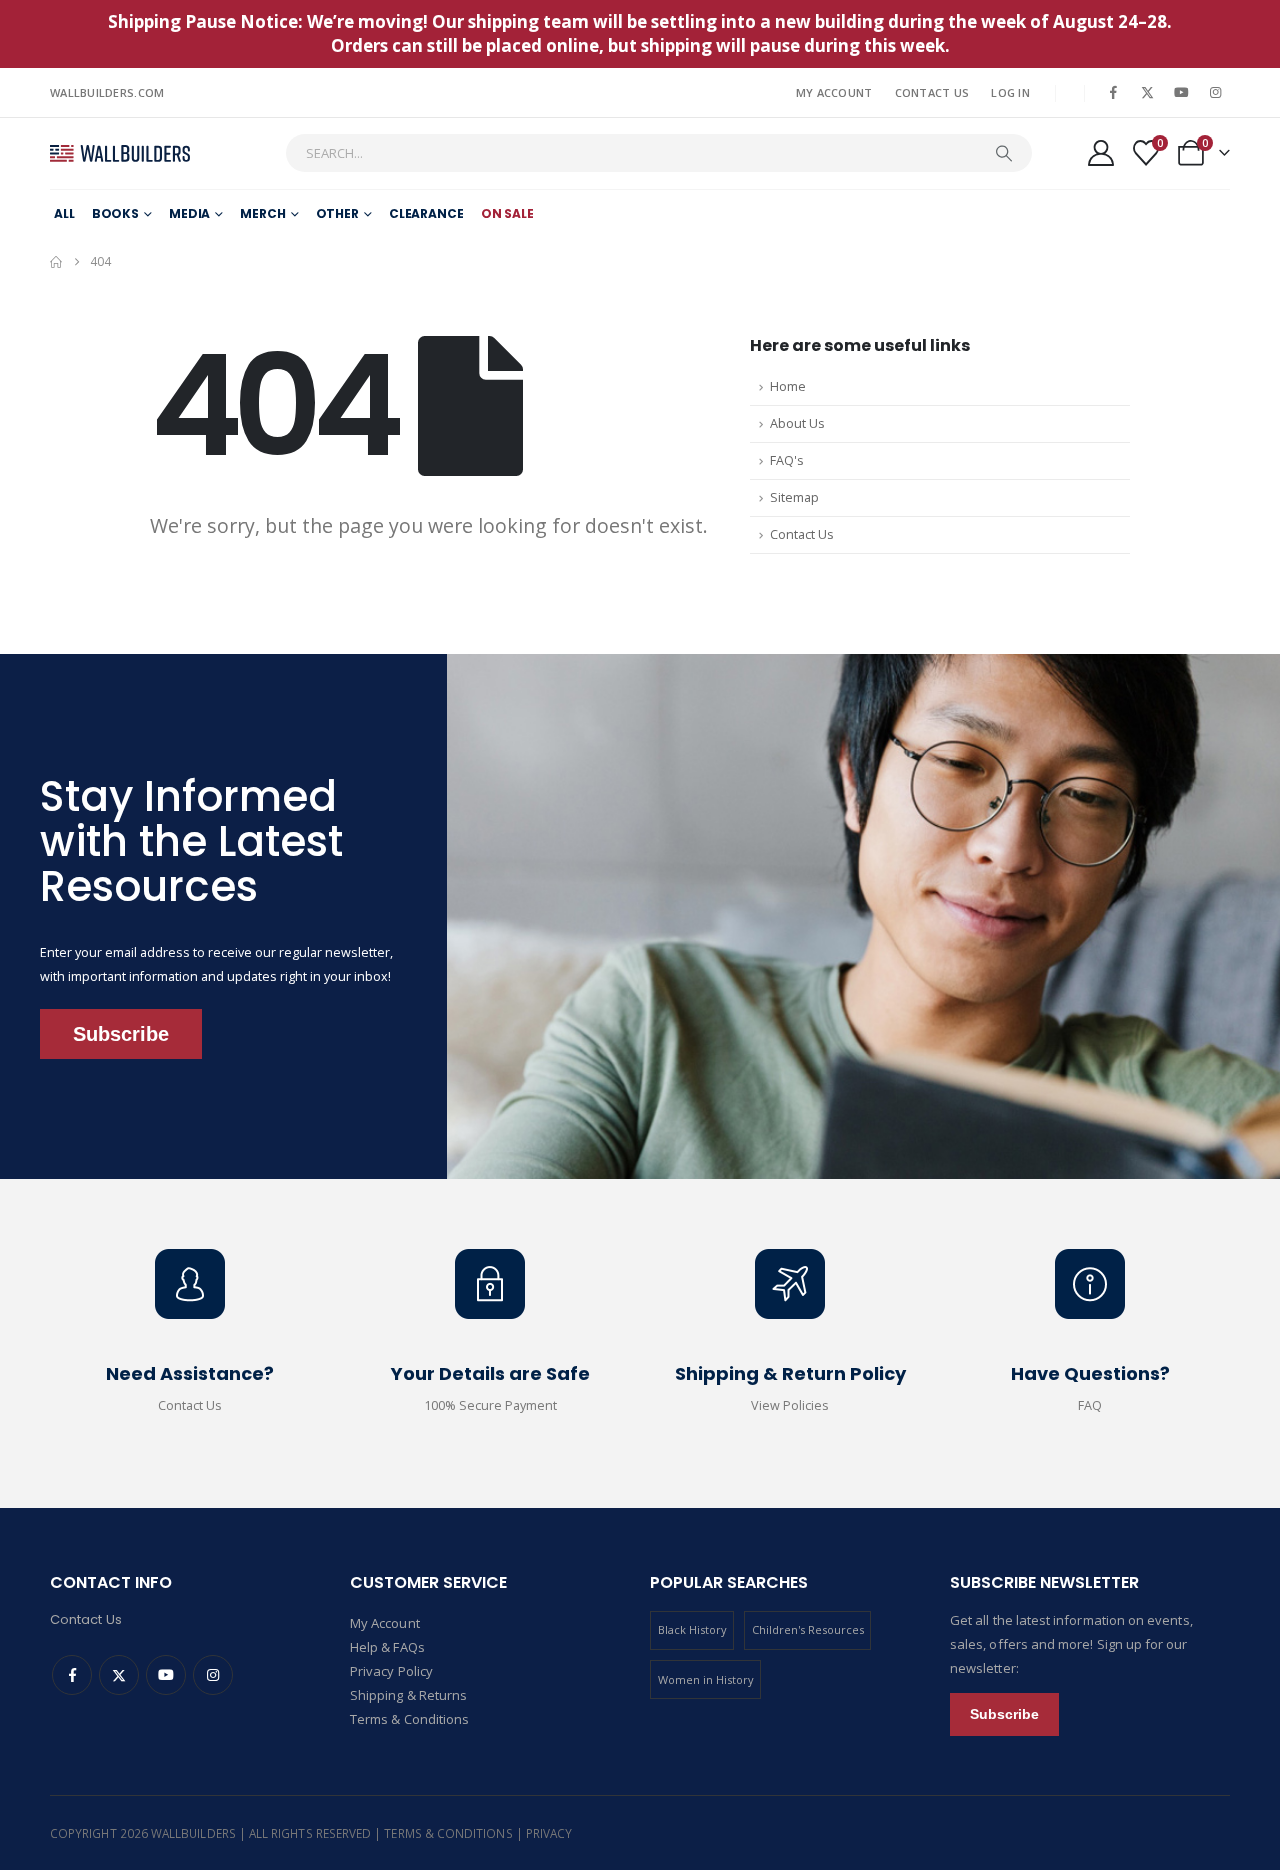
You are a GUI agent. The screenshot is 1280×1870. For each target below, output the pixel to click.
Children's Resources (808, 1629)
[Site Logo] (120, 153)
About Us (797, 423)
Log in (1010, 92)
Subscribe (121, 1034)
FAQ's (787, 460)
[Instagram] (1215, 92)
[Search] (1004, 153)
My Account (834, 92)
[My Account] (1100, 153)
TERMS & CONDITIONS (449, 1833)
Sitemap (794, 497)
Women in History (706, 1679)
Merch (262, 213)
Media (189, 213)
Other (337, 213)
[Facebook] (1113, 92)
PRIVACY (549, 1833)
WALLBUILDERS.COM (107, 92)
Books (115, 213)
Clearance (426, 213)
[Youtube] (1181, 92)
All (64, 213)
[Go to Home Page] (56, 262)
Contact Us (932, 92)
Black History (692, 1629)
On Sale (507, 213)
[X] (1147, 92)
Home (788, 386)
